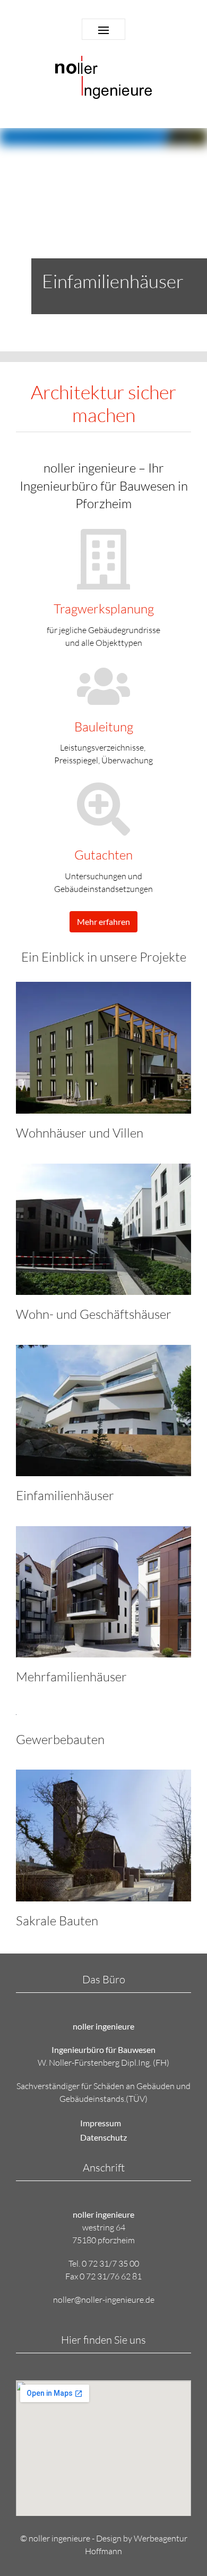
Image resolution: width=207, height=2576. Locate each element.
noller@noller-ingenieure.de (104, 2300)
